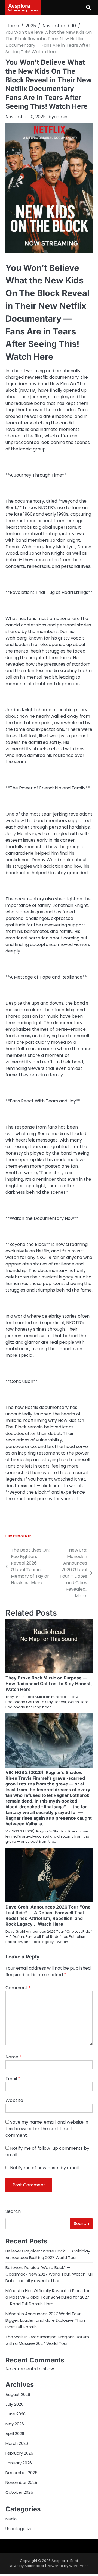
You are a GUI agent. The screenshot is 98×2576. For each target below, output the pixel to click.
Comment (18, 1988)
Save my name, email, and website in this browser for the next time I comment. (47, 2129)
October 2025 (19, 2492)
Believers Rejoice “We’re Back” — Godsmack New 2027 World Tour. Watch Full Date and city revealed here (49, 2274)
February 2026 (19, 2453)
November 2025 (21, 2482)
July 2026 (14, 2404)
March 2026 (17, 2443)
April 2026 (15, 2434)
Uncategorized (19, 1536)
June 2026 (16, 2414)
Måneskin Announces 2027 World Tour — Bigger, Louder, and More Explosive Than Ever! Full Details (45, 2320)
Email (13, 2079)
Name (13, 2057)
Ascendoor (34, 2566)
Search (13, 2211)
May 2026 (15, 2424)
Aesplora (19, 5)
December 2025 (22, 2473)
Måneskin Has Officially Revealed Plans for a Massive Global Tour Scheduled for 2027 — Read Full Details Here (48, 2297)
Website (14, 2100)
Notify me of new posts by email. (45, 2168)
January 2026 (19, 2463)
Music (11, 2519)
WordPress (79, 2566)
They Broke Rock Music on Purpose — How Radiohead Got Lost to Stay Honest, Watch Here (49, 1684)
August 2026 (18, 2394)
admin (61, 117)
